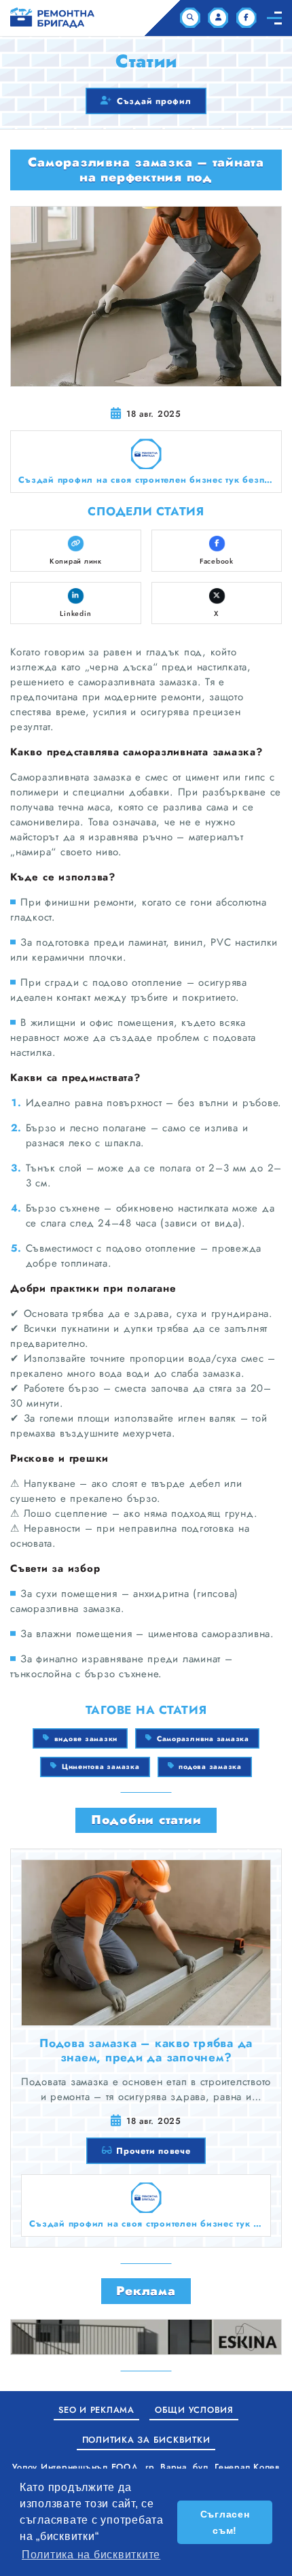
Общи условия (194, 2410)
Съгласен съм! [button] (225, 2522)
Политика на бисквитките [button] (91, 2555)
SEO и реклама (96, 2410)
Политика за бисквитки (146, 2440)
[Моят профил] (218, 18)
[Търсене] (190, 18)
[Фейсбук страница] (247, 18)
